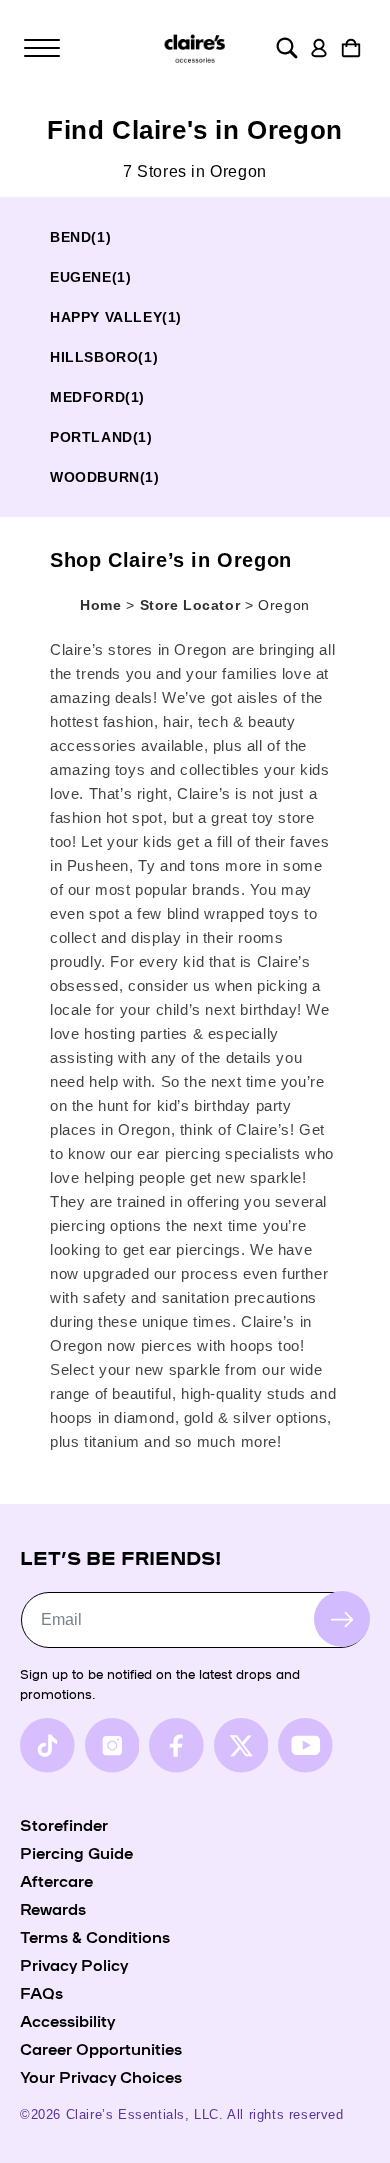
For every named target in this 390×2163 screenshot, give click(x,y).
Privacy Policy (74, 1964)
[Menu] (42, 48)
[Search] (287, 48)
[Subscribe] (342, 1619)
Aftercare (56, 1880)
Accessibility (67, 2020)
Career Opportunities (101, 2048)
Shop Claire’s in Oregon (171, 560)
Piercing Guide (76, 1852)
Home (100, 605)
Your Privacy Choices (101, 2076)
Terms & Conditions (95, 1936)
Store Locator (192, 605)
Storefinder (64, 1824)
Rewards (53, 1908)
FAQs (41, 1992)
